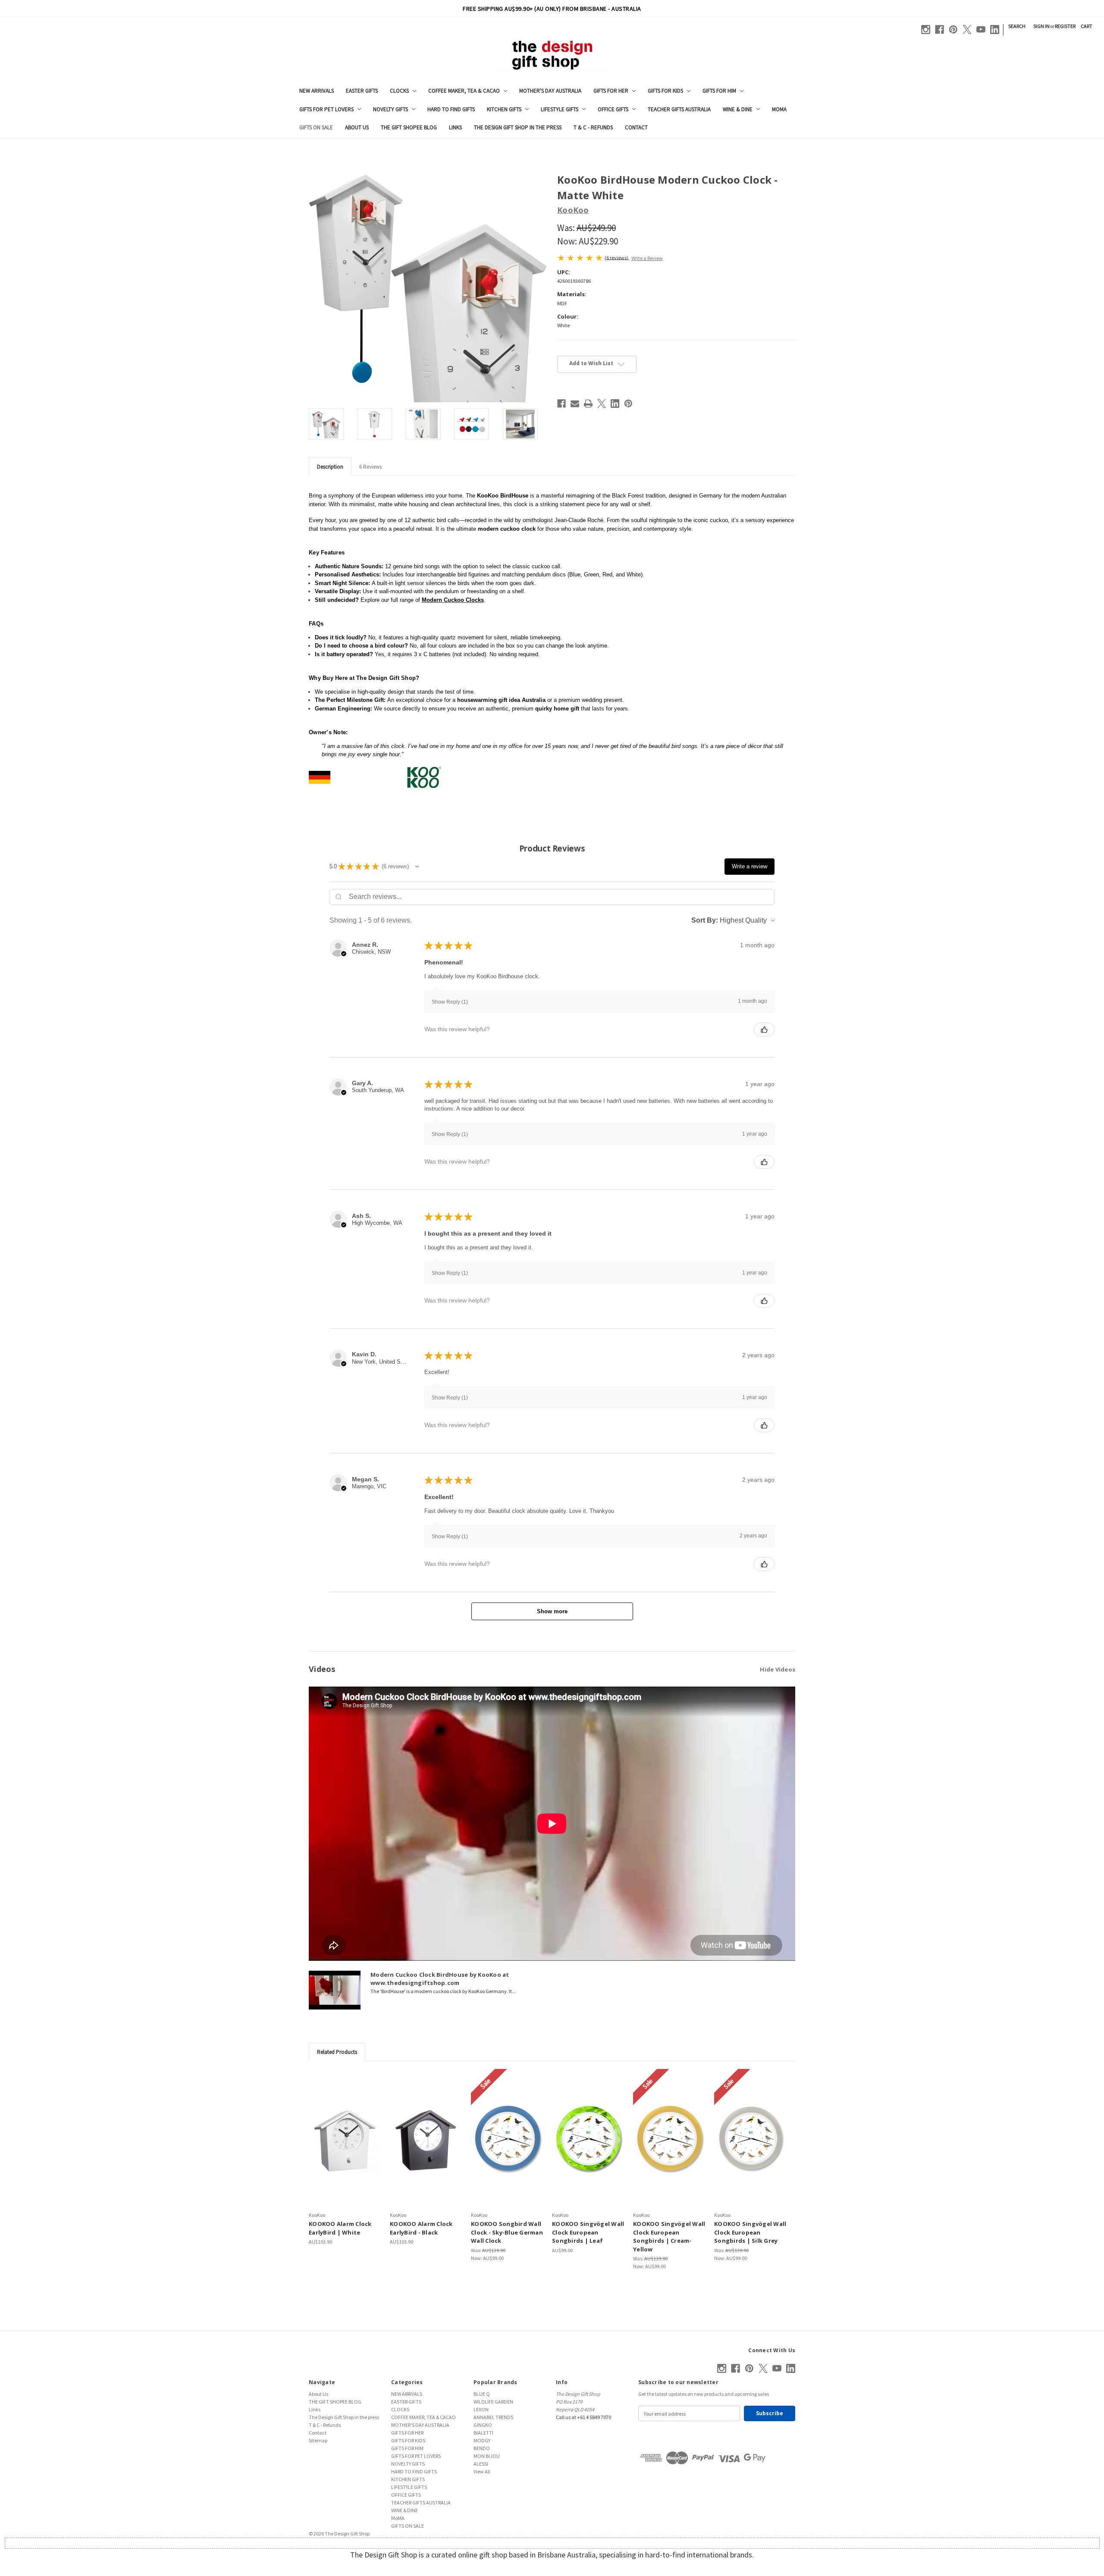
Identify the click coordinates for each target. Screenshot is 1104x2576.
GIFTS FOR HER (611, 91)
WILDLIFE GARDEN (493, 2402)
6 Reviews (370, 467)
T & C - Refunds (593, 127)
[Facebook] (939, 30)
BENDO (482, 2448)
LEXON (481, 2409)
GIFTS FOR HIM (719, 91)
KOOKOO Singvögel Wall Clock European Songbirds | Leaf (588, 2232)
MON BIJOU (487, 2456)
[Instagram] (926, 30)
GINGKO (483, 2425)
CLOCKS (399, 91)
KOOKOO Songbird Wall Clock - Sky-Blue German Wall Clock (507, 2232)
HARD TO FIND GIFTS (451, 109)
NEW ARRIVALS (317, 91)
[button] (417, 867)
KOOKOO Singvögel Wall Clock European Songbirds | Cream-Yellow (669, 2236)
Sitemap (318, 2440)
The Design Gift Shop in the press (518, 127)
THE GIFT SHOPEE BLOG (409, 127)
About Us (357, 127)
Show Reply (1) (450, 1002)
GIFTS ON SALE (316, 127)
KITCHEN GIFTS (504, 109)
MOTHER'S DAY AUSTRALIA (550, 91)
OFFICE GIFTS (613, 109)
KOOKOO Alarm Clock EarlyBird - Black (421, 2228)
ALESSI (481, 2464)
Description (330, 467)
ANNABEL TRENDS (493, 2417)
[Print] (588, 404)
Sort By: (705, 920)
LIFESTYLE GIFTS (560, 109)
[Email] (575, 404)
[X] (967, 30)
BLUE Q (482, 2394)
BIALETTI (483, 2433)
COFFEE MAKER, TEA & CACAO (464, 91)
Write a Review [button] (647, 258)
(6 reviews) (617, 257)
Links (455, 127)
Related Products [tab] (337, 2052)
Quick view (345, 2138)
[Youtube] (981, 30)
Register (1065, 26)
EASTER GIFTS (362, 91)
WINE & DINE (738, 109)
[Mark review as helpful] (764, 1030)
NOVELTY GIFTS (390, 109)
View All (482, 2471)
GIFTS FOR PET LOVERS (326, 109)
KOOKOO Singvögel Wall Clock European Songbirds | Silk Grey (750, 2232)
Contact (636, 127)
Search (1017, 26)
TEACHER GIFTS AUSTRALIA (679, 109)
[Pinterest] (953, 30)
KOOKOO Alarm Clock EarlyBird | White (340, 2228)
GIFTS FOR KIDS (665, 91)
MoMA (779, 109)
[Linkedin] (995, 30)
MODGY (482, 2440)
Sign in (1041, 26)
